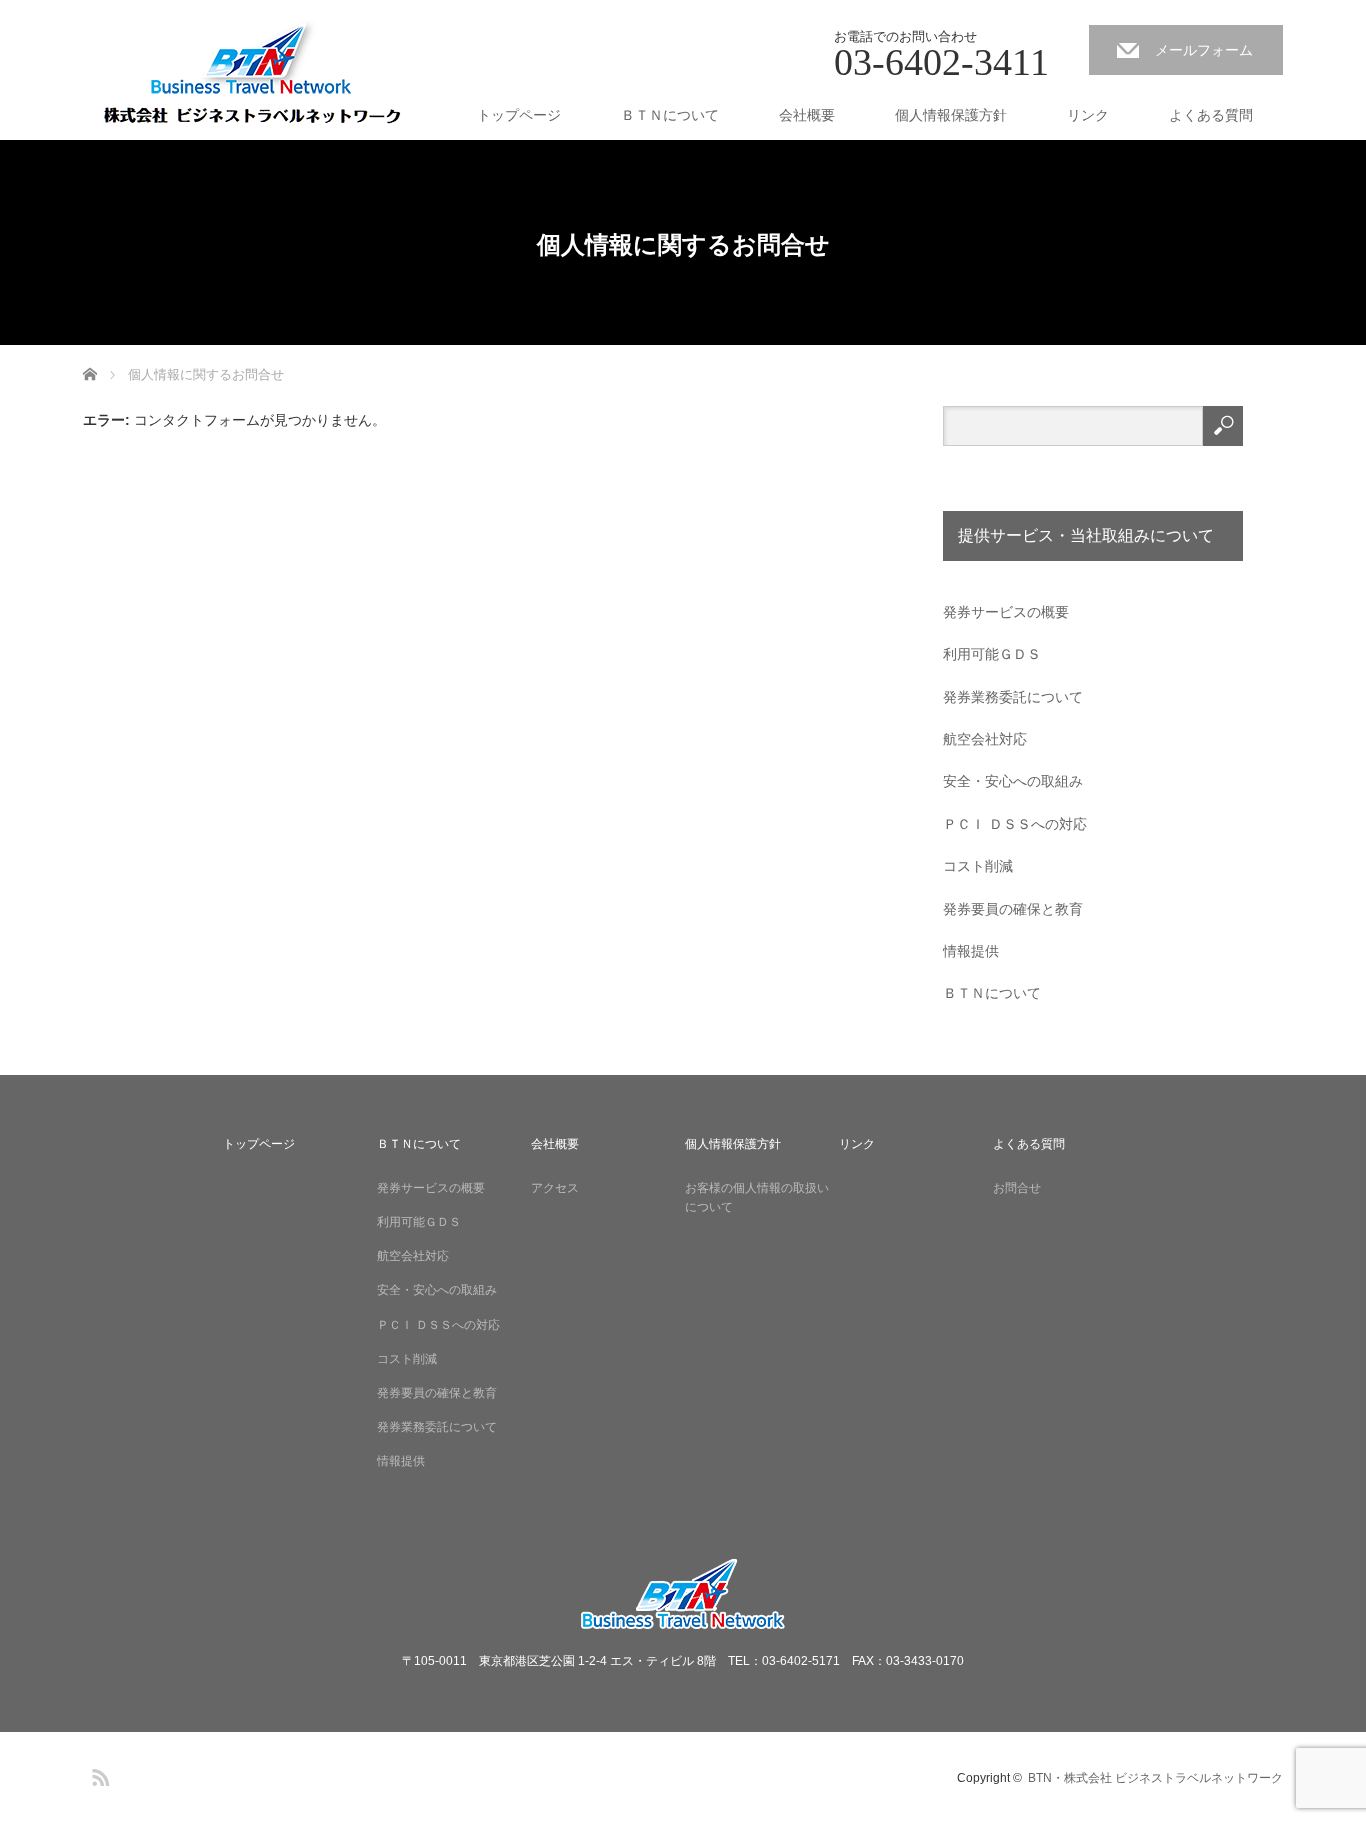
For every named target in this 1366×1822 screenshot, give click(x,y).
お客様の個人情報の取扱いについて (757, 1197)
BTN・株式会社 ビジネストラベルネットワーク (1155, 1778)
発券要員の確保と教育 (1013, 909)
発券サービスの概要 (1006, 612)
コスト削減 (978, 866)
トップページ (519, 115)
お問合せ (1017, 1188)
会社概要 (807, 115)
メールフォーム (1204, 50)
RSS (98, 1774)
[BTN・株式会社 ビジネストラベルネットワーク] (251, 76)
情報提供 (971, 951)
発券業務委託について (1013, 697)
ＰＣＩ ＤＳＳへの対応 (1015, 824)
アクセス (555, 1188)
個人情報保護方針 (951, 115)
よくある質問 (1211, 115)
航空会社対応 (985, 739)
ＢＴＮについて (670, 115)
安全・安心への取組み (1013, 781)
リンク (1088, 115)
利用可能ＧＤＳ (992, 654)
